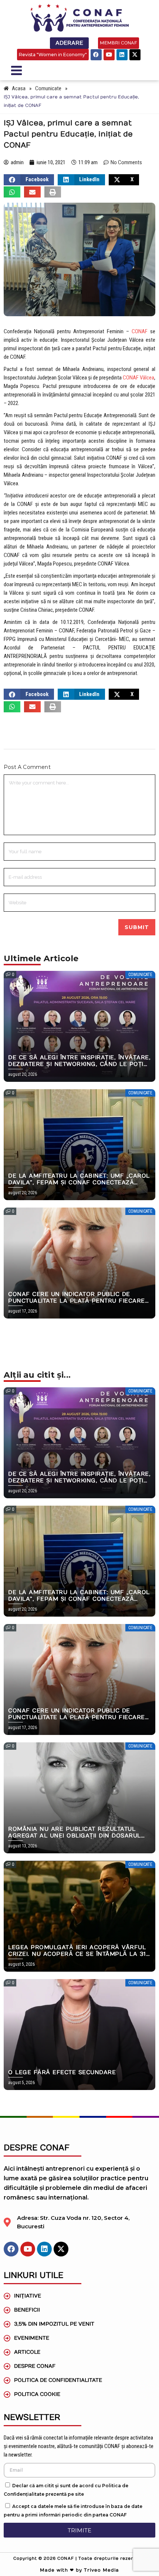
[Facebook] (96, 55)
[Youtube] (109, 55)
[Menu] (43, 70)
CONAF (140, 331)
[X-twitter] (135, 55)
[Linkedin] (122, 55)
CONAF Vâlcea (138, 378)
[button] (29, 180)
